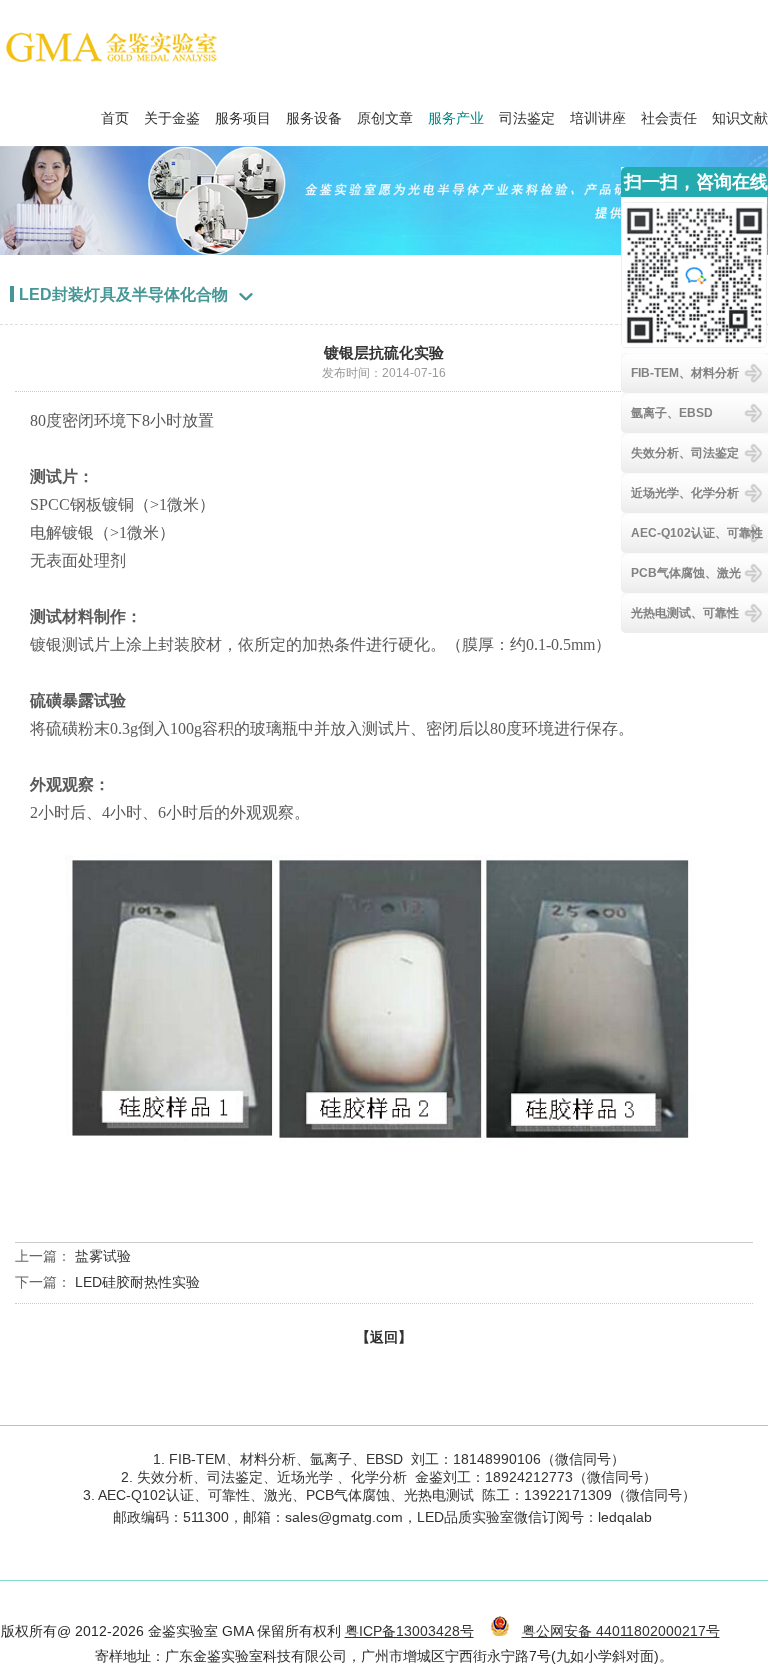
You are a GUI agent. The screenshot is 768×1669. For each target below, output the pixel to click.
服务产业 (456, 113)
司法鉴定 (527, 113)
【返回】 (384, 1337)
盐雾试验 (103, 1256)
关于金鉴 (172, 113)
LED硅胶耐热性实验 (137, 1282)
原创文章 (385, 113)
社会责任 (669, 113)
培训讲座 (598, 113)
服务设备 (314, 113)
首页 (115, 113)
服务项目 (243, 113)
